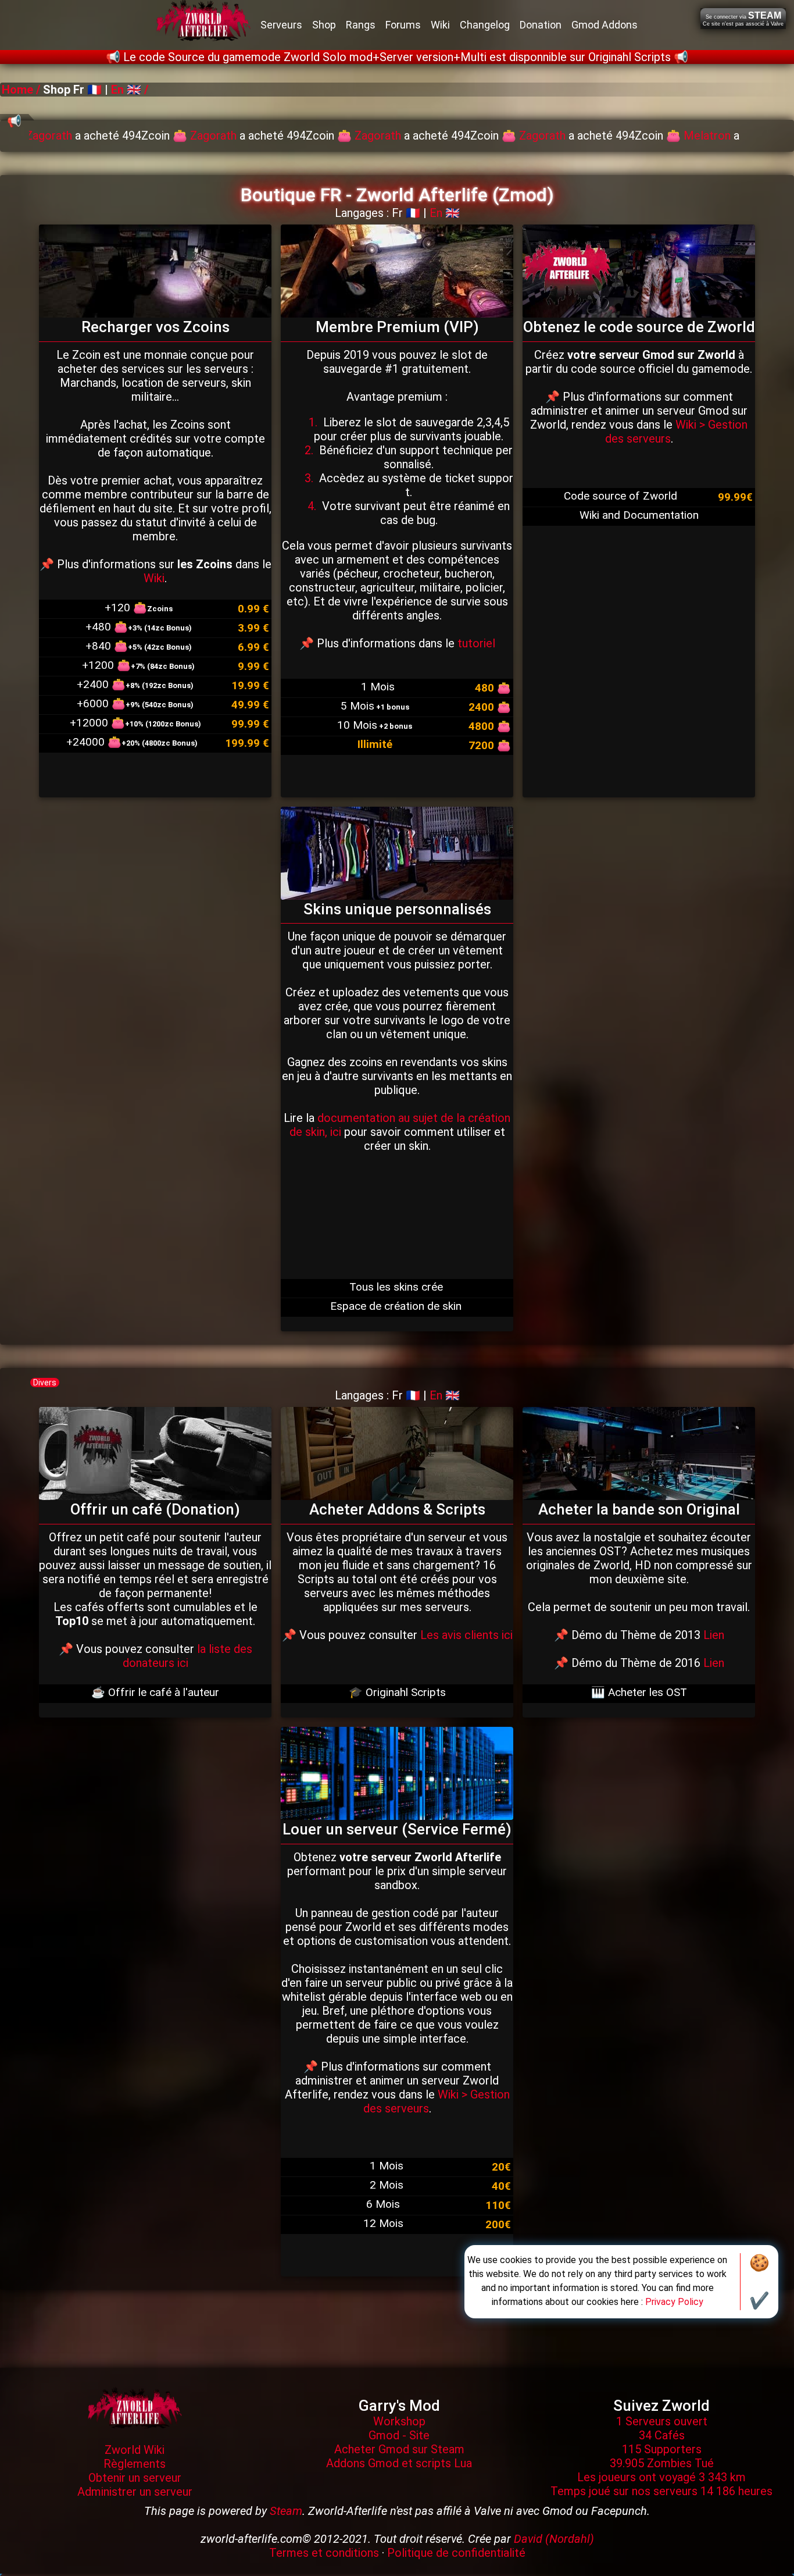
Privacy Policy (674, 2302)
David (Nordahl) (554, 2539)
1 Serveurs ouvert (662, 2421)
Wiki (440, 25)
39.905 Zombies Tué (662, 2463)
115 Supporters (662, 2449)
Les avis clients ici (466, 1635)
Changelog (485, 25)
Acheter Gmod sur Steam (399, 2449)
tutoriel (476, 643)
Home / (22, 90)
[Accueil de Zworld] (203, 25)
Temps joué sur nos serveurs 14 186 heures (661, 2491)
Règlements (135, 2464)
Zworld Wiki (135, 2450)
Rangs (361, 25)
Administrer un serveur (135, 2492)
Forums (403, 25)
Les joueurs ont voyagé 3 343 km (661, 2477)
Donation (541, 25)
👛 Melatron (526, 136)
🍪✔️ (759, 2282)
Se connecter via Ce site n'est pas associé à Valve (743, 19)
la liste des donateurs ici (187, 1656)
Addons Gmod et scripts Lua (399, 2463)
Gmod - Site (399, 2435)
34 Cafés (662, 2435)
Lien (714, 1635)
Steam (286, 2511)
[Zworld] (135, 2407)
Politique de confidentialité (456, 2553)
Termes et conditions (324, 2553)
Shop (324, 25)
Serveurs (281, 25)
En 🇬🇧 (445, 213)
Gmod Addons (605, 25)
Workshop (399, 2421)
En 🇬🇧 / (128, 90)
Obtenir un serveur (135, 2478)
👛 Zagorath (33, 136)
